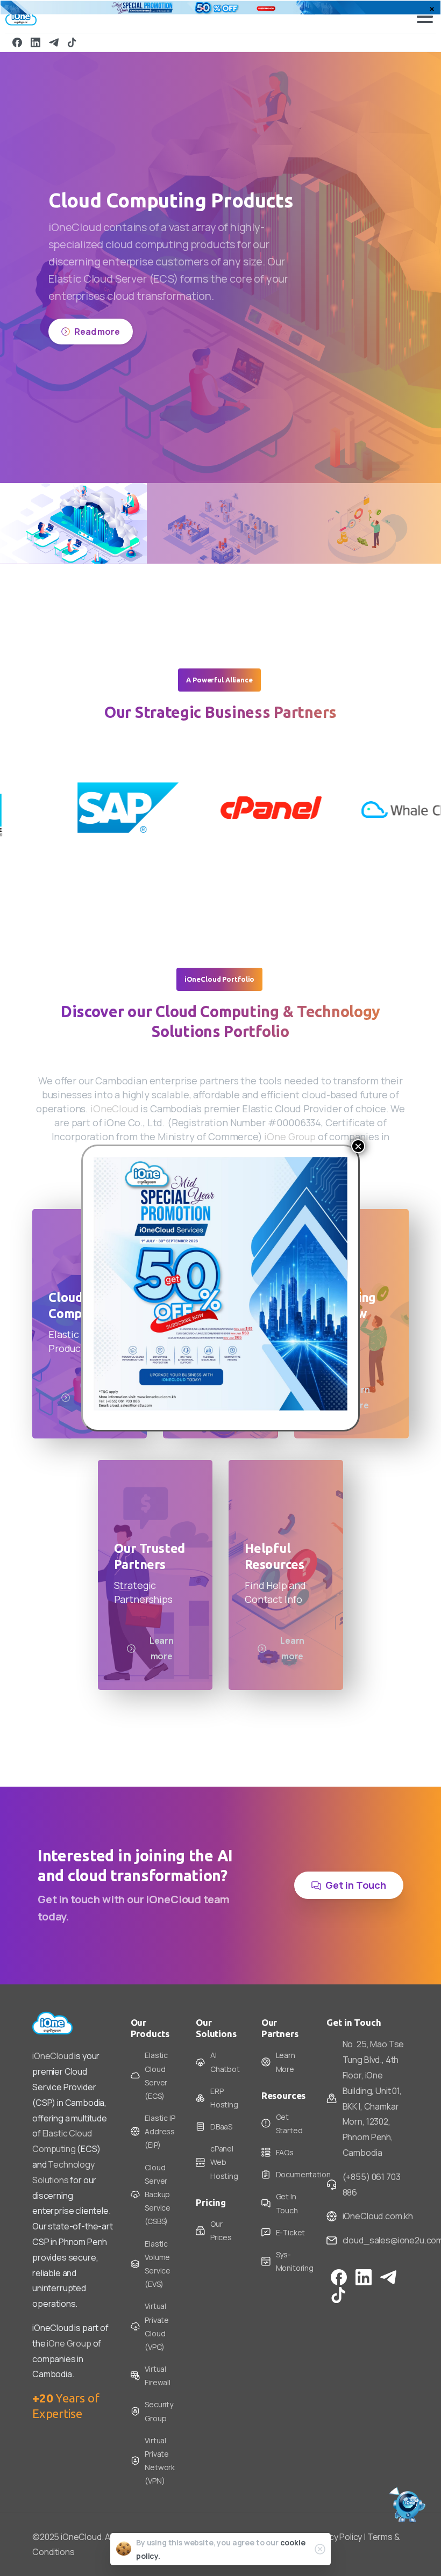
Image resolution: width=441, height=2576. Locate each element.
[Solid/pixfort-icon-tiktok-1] (339, 2277)
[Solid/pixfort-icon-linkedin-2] (364, 2259)
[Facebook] (17, 42)
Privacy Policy (336, 2520)
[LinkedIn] (35, 42)
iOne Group (290, 1119)
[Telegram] (54, 42)
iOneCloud (115, 1091)
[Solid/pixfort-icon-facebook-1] (339, 2259)
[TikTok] (72, 42)
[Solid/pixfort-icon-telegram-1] (388, 2259)
